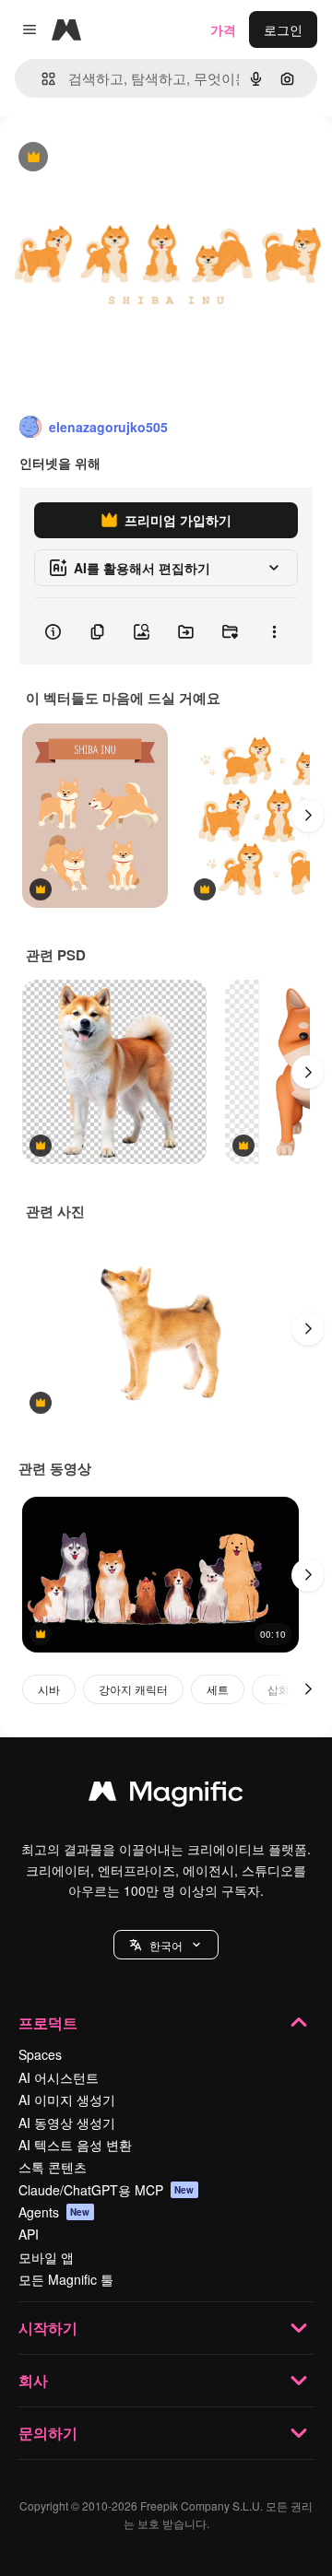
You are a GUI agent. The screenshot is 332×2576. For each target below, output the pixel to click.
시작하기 (48, 2328)
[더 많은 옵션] (274, 631)
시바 (49, 1689)
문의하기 (48, 2433)
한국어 (166, 1945)
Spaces (40, 2054)
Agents (54, 2212)
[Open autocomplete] (41, 79)
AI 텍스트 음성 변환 (75, 2145)
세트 (218, 1689)
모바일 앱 (46, 2257)
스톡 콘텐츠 (53, 2167)
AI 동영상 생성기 (67, 2123)
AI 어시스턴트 (59, 2077)
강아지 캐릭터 (133, 1689)
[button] (166, 1945)
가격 (223, 29)
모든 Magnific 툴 (66, 2279)
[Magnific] (166, 1795)
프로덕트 (48, 2023)
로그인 (283, 29)
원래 (106, 158)
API (29, 2234)
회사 (33, 2380)
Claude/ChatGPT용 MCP (107, 2190)
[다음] (308, 816)
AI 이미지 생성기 (67, 2100)
